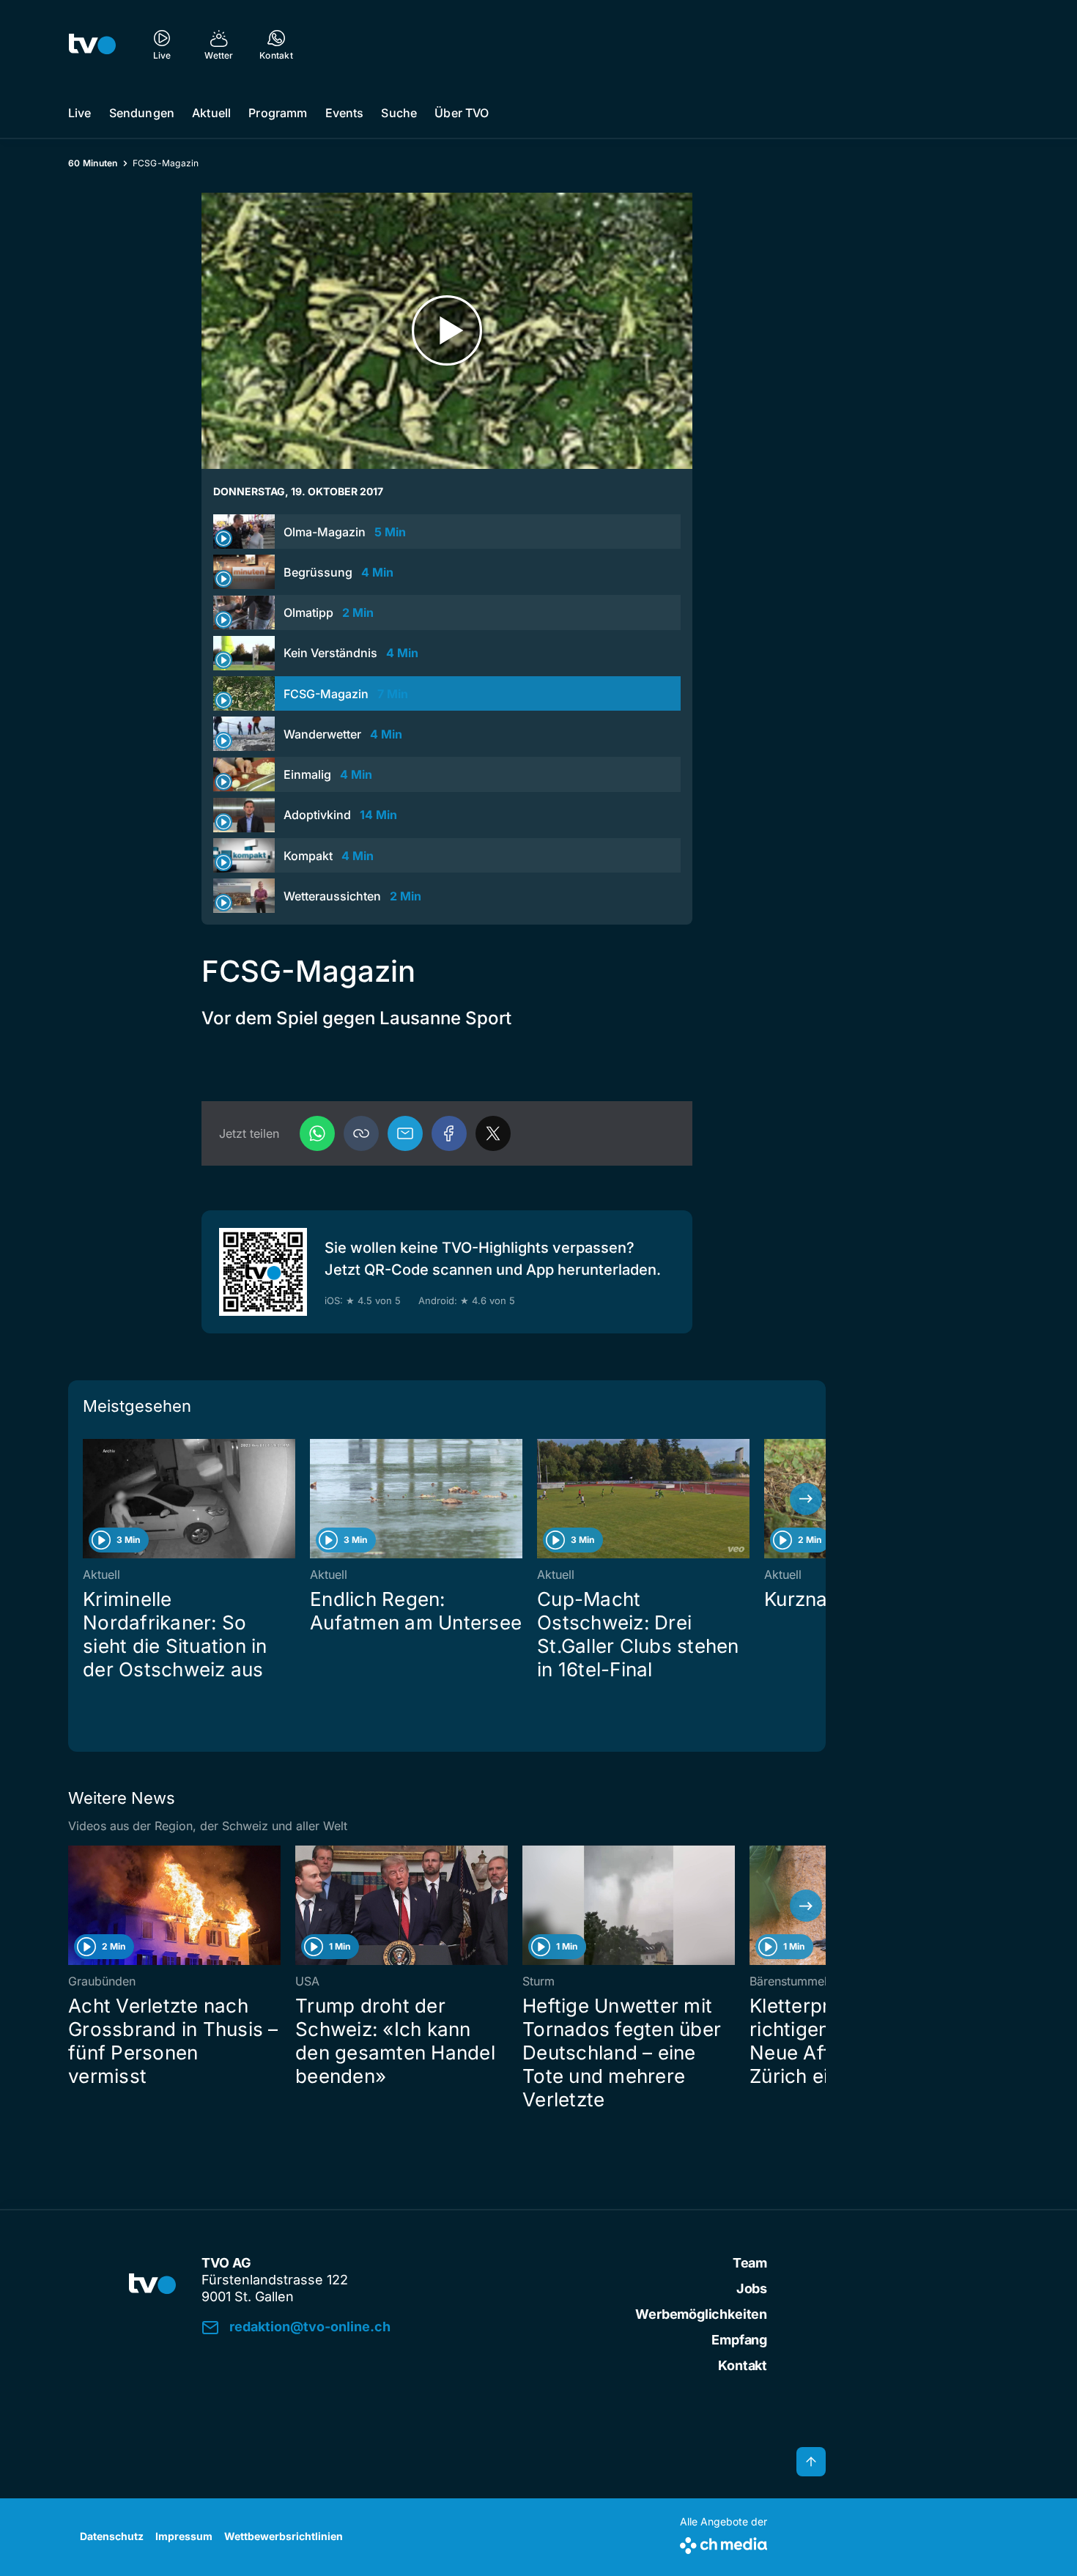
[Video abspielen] (447, 331)
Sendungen (142, 113)
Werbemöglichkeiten (701, 2314)
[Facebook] (449, 1133)
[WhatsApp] (317, 1133)
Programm (278, 113)
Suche (399, 113)
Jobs (752, 2288)
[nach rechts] (806, 1499)
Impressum (184, 2536)
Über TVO (462, 113)
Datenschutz (112, 2536)
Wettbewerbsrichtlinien (284, 2536)
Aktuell (211, 113)
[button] (361, 1133)
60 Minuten (93, 163)
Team (750, 2263)
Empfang (739, 2340)
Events (345, 113)
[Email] (405, 1133)
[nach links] (88, 1499)
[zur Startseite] (92, 44)
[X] (493, 1133)
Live (80, 113)
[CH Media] (723, 2543)
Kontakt (743, 2365)
